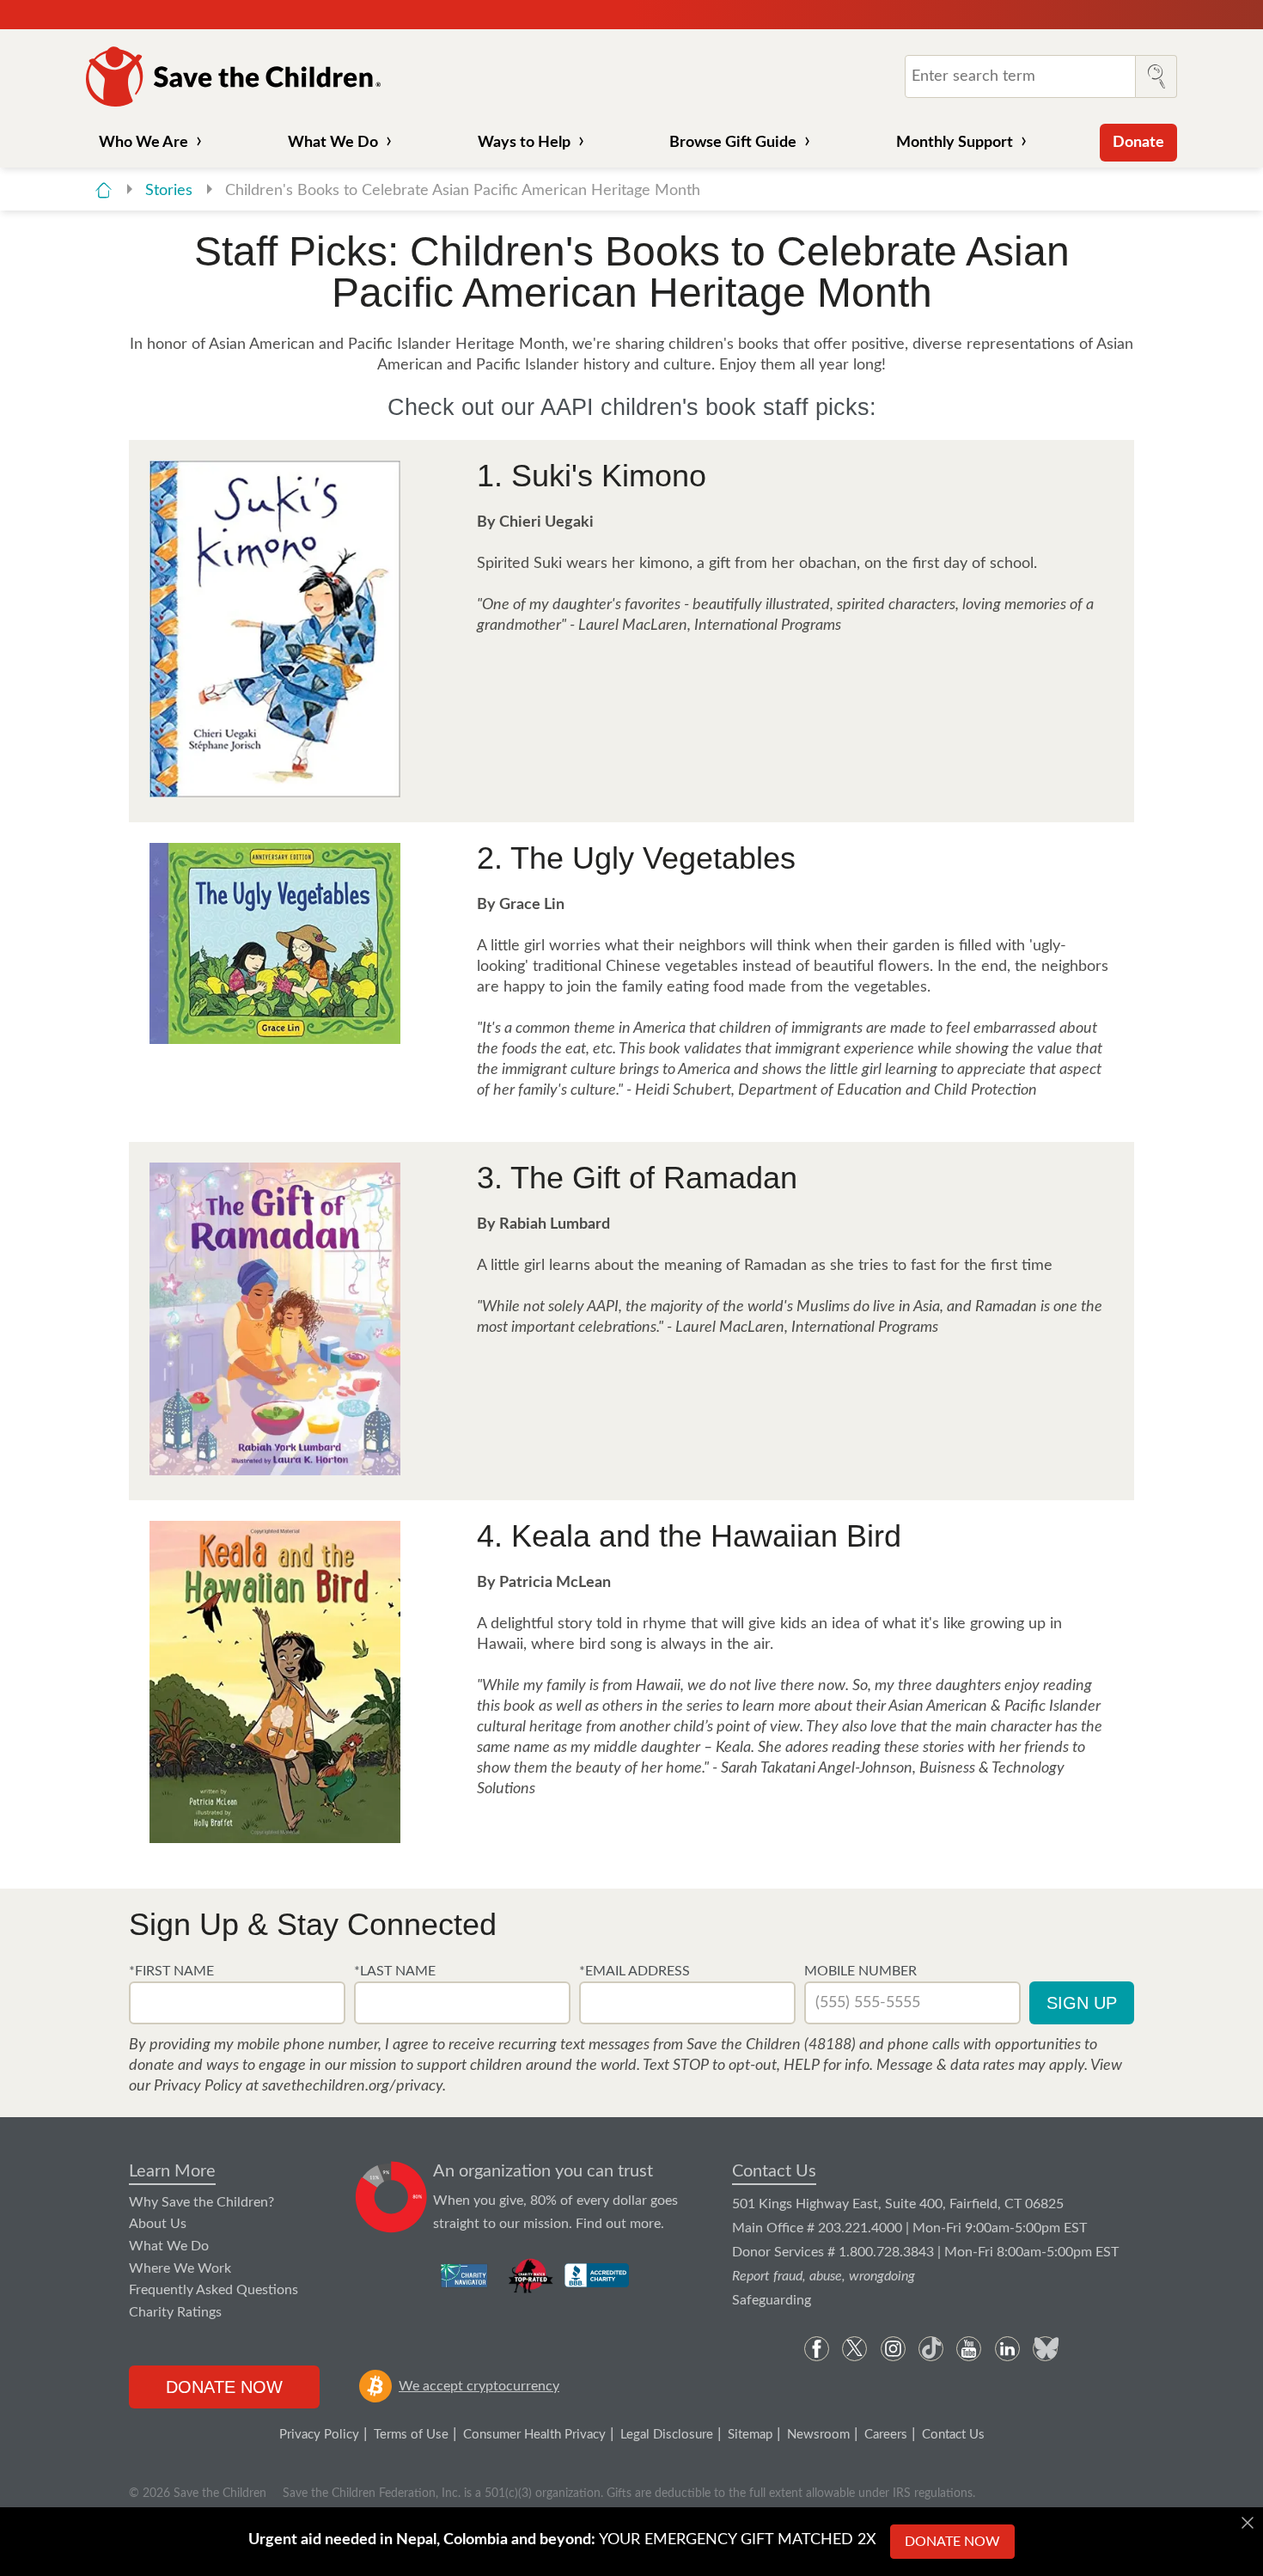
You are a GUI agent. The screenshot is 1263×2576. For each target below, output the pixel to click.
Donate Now (224, 2387)
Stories (171, 191)
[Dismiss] (1248, 2523)
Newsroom (818, 2435)
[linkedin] (1007, 2349)
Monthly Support (955, 143)
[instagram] (893, 2349)
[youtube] (969, 2349)
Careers (886, 2435)
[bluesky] (1045, 2349)
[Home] (104, 190)
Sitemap (750, 2435)
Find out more (618, 2224)
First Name (174, 1971)
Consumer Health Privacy (534, 2435)
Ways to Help (524, 143)
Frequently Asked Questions (214, 2290)
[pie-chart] (391, 2198)
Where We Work (180, 2268)
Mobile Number (860, 1971)
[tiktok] (931, 2349)
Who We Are (143, 143)
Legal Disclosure (667, 2435)
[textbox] (237, 2003)
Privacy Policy (319, 2435)
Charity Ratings (175, 2312)
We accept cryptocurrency (479, 2386)
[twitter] (854, 2349)
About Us (158, 2224)
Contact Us (774, 2171)
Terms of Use (411, 2435)
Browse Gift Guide (733, 143)
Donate (1138, 143)
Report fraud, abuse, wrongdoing (824, 2276)
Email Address (638, 1971)
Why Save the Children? (201, 2202)
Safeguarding (772, 2300)
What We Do (333, 143)
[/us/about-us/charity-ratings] (465, 2275)
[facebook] (817, 2349)
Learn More (172, 2171)
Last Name (398, 1971)
